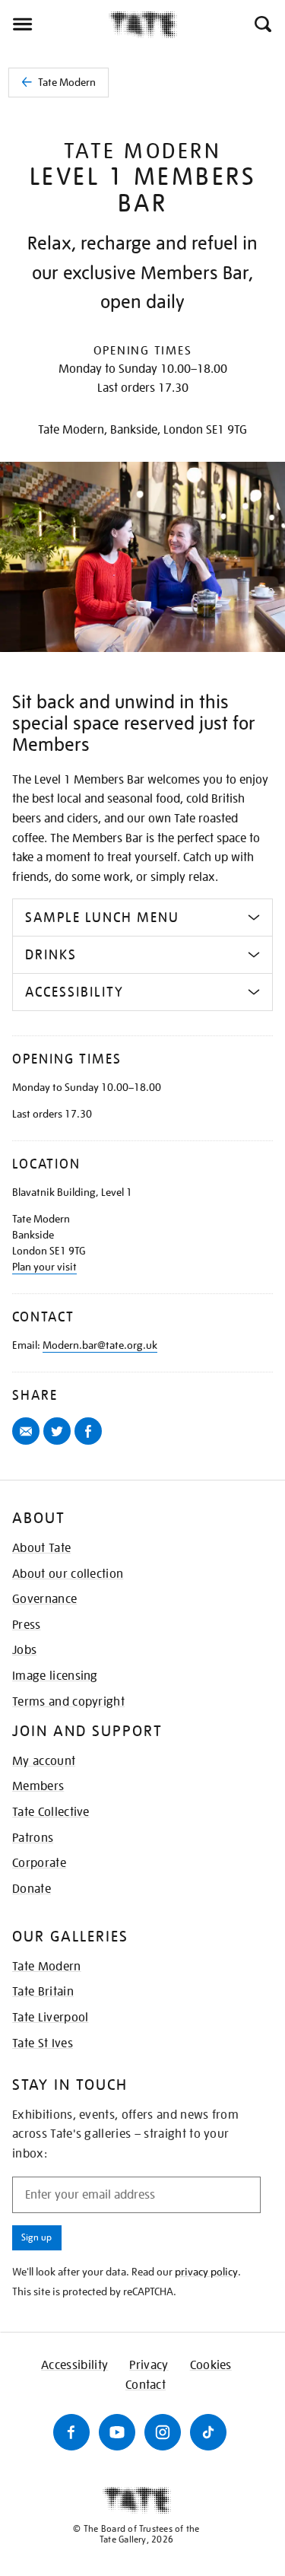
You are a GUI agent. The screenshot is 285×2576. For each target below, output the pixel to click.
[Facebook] (71, 2432)
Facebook (91, 1444)
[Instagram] (163, 2432)
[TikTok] (208, 2432)
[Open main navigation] (54, 24)
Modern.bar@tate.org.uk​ (100, 1345)
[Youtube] (117, 2432)
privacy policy (206, 2272)
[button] (262, 24)
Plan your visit (44, 1267)
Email (28, 1444)
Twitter (60, 1444)
